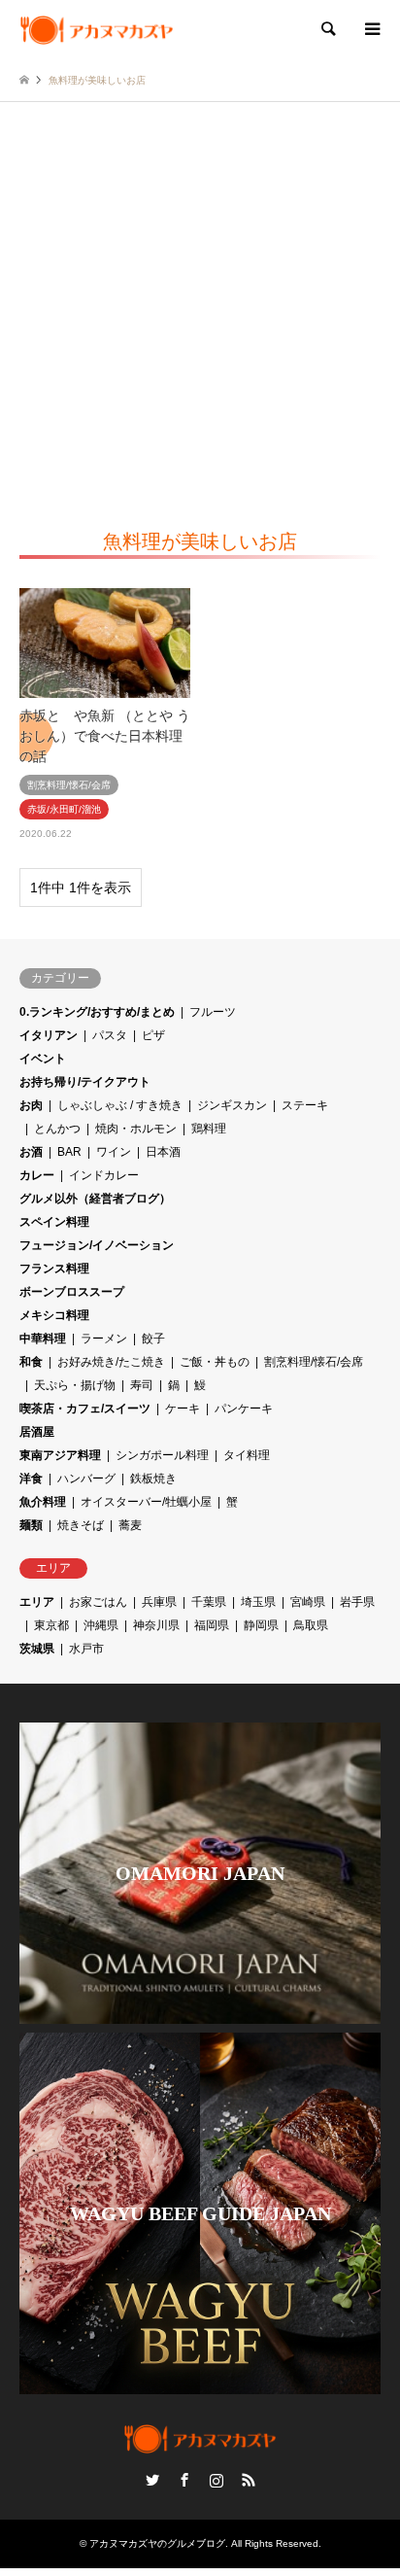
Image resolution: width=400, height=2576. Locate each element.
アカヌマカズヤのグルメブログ (157, 2543)
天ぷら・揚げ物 (75, 1385)
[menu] (371, 29)
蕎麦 (130, 1525)
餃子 (153, 1339)
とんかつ (57, 1129)
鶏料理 (209, 1129)
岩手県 (357, 1602)
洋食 (31, 1479)
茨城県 (37, 1649)
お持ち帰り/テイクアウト (85, 1082)
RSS (249, 2480)
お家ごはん (98, 1602)
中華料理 (43, 1339)
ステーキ (305, 1105)
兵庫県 (159, 1602)
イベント (43, 1059)
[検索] (327, 29)
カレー (37, 1175)
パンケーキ (244, 1409)
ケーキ (183, 1409)
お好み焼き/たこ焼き (111, 1362)
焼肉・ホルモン (136, 1129)
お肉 (31, 1105)
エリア (37, 1602)
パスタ (110, 1035)
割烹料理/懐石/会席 (314, 1362)
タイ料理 (247, 1455)
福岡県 (212, 1625)
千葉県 (209, 1602)
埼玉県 (258, 1602)
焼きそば (81, 1525)
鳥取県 (311, 1625)
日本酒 (163, 1152)
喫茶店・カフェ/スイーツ (85, 1409)
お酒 (31, 1152)
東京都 (51, 1625)
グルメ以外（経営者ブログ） (95, 1199)
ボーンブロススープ (72, 1292)
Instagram (217, 2480)
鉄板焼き (153, 1479)
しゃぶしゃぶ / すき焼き (120, 1105)
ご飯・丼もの (215, 1362)
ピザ (153, 1035)
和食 (31, 1362)
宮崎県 (308, 1602)
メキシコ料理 (54, 1315)
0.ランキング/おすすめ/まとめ (97, 1012)
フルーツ (213, 1012)
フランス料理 (54, 1269)
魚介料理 (43, 1502)
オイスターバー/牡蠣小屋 (146, 1502)
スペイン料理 (54, 1222)
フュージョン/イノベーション (97, 1245)
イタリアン (49, 1035)
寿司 (142, 1385)
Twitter (152, 2480)
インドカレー (104, 1175)
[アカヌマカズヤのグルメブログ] (97, 29)
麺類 (31, 1525)
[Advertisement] (200, 312)
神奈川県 (156, 1625)
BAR (69, 1152)
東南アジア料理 (60, 1455)
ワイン (114, 1152)
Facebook (184, 2480)
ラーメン (104, 1339)
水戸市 (86, 1649)
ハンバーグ (86, 1479)
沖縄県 (101, 1625)
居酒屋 (37, 1432)
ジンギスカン (232, 1105)
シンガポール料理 (162, 1455)
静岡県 (261, 1625)
